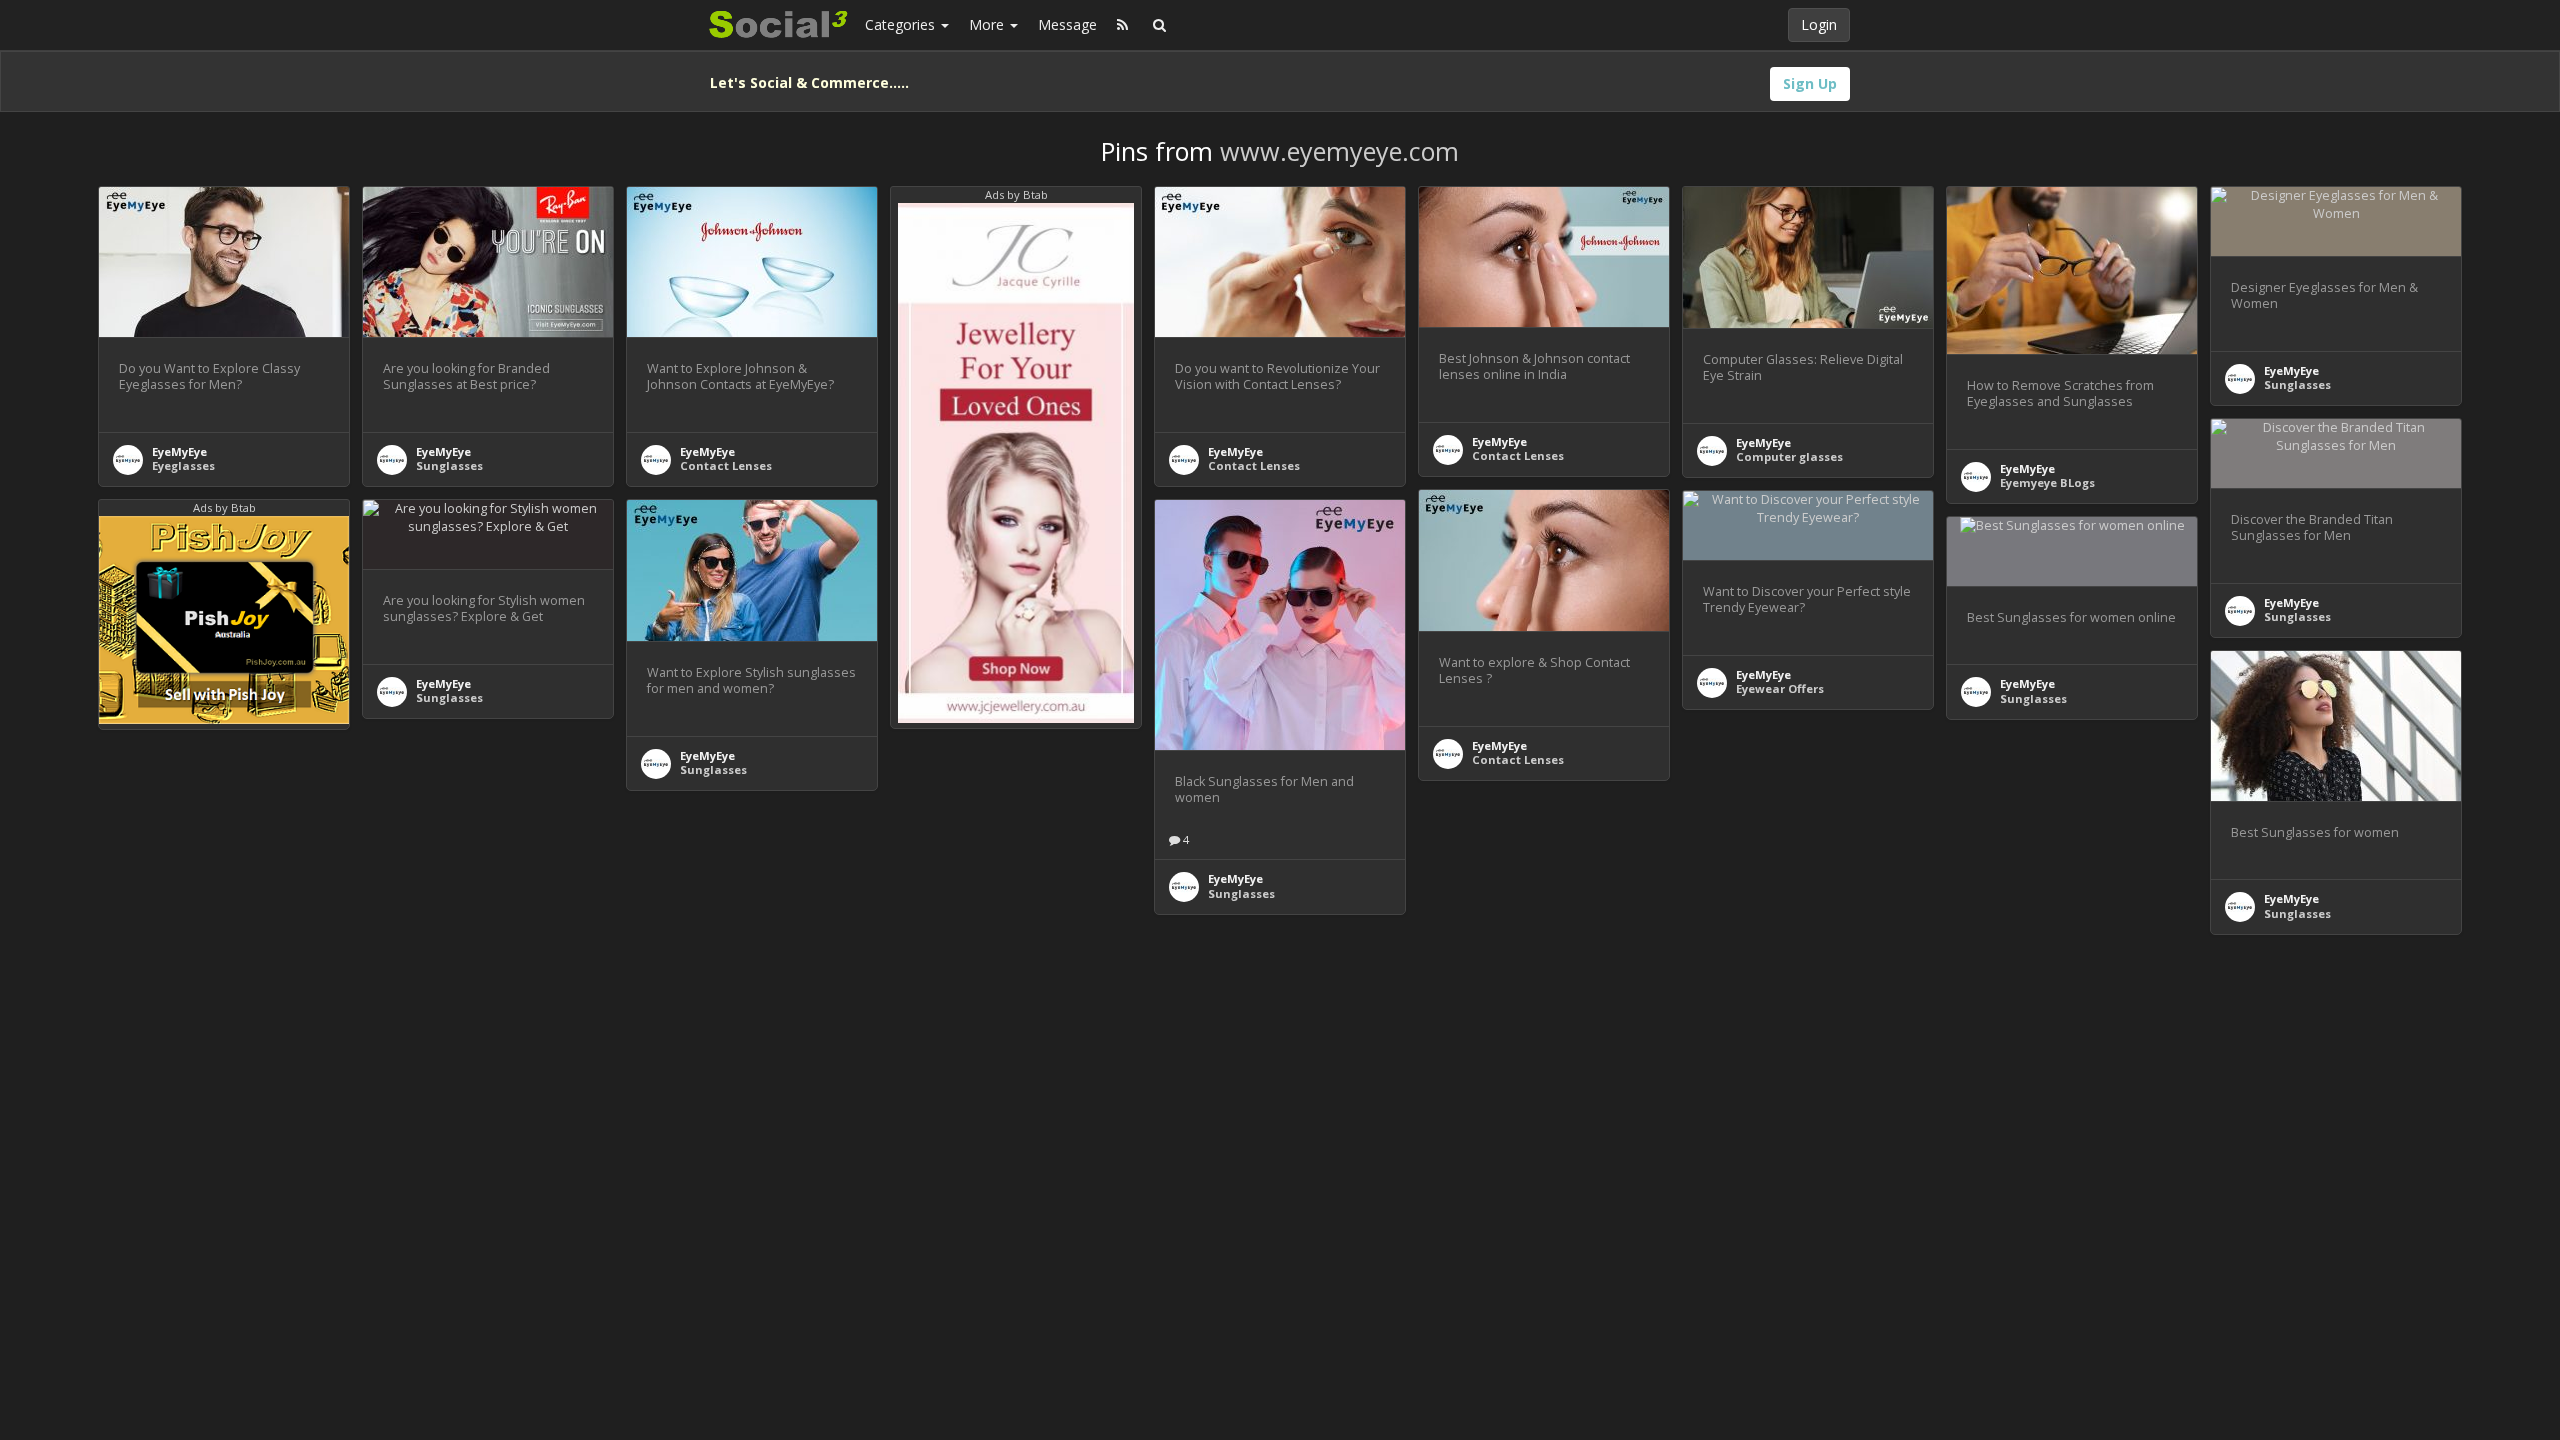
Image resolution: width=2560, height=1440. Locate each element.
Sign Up (1810, 83)
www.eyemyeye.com (1339, 151)
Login (1819, 24)
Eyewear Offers (1780, 688)
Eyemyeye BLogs (2047, 482)
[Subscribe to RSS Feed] (1122, 25)
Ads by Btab (1016, 194)
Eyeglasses (183, 465)
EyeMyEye (179, 451)
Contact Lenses (726, 465)
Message (1067, 24)
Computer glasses (1789, 456)
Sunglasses (449, 465)
